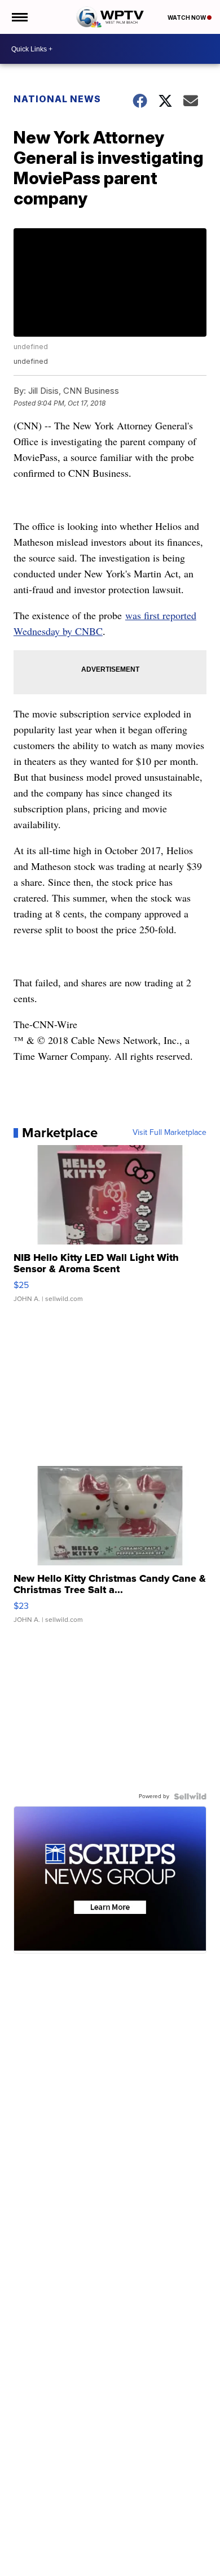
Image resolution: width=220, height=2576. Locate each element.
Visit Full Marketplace (170, 1133)
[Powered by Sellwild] (190, 1796)
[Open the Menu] (19, 17)
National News (57, 99)
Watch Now (187, 18)
